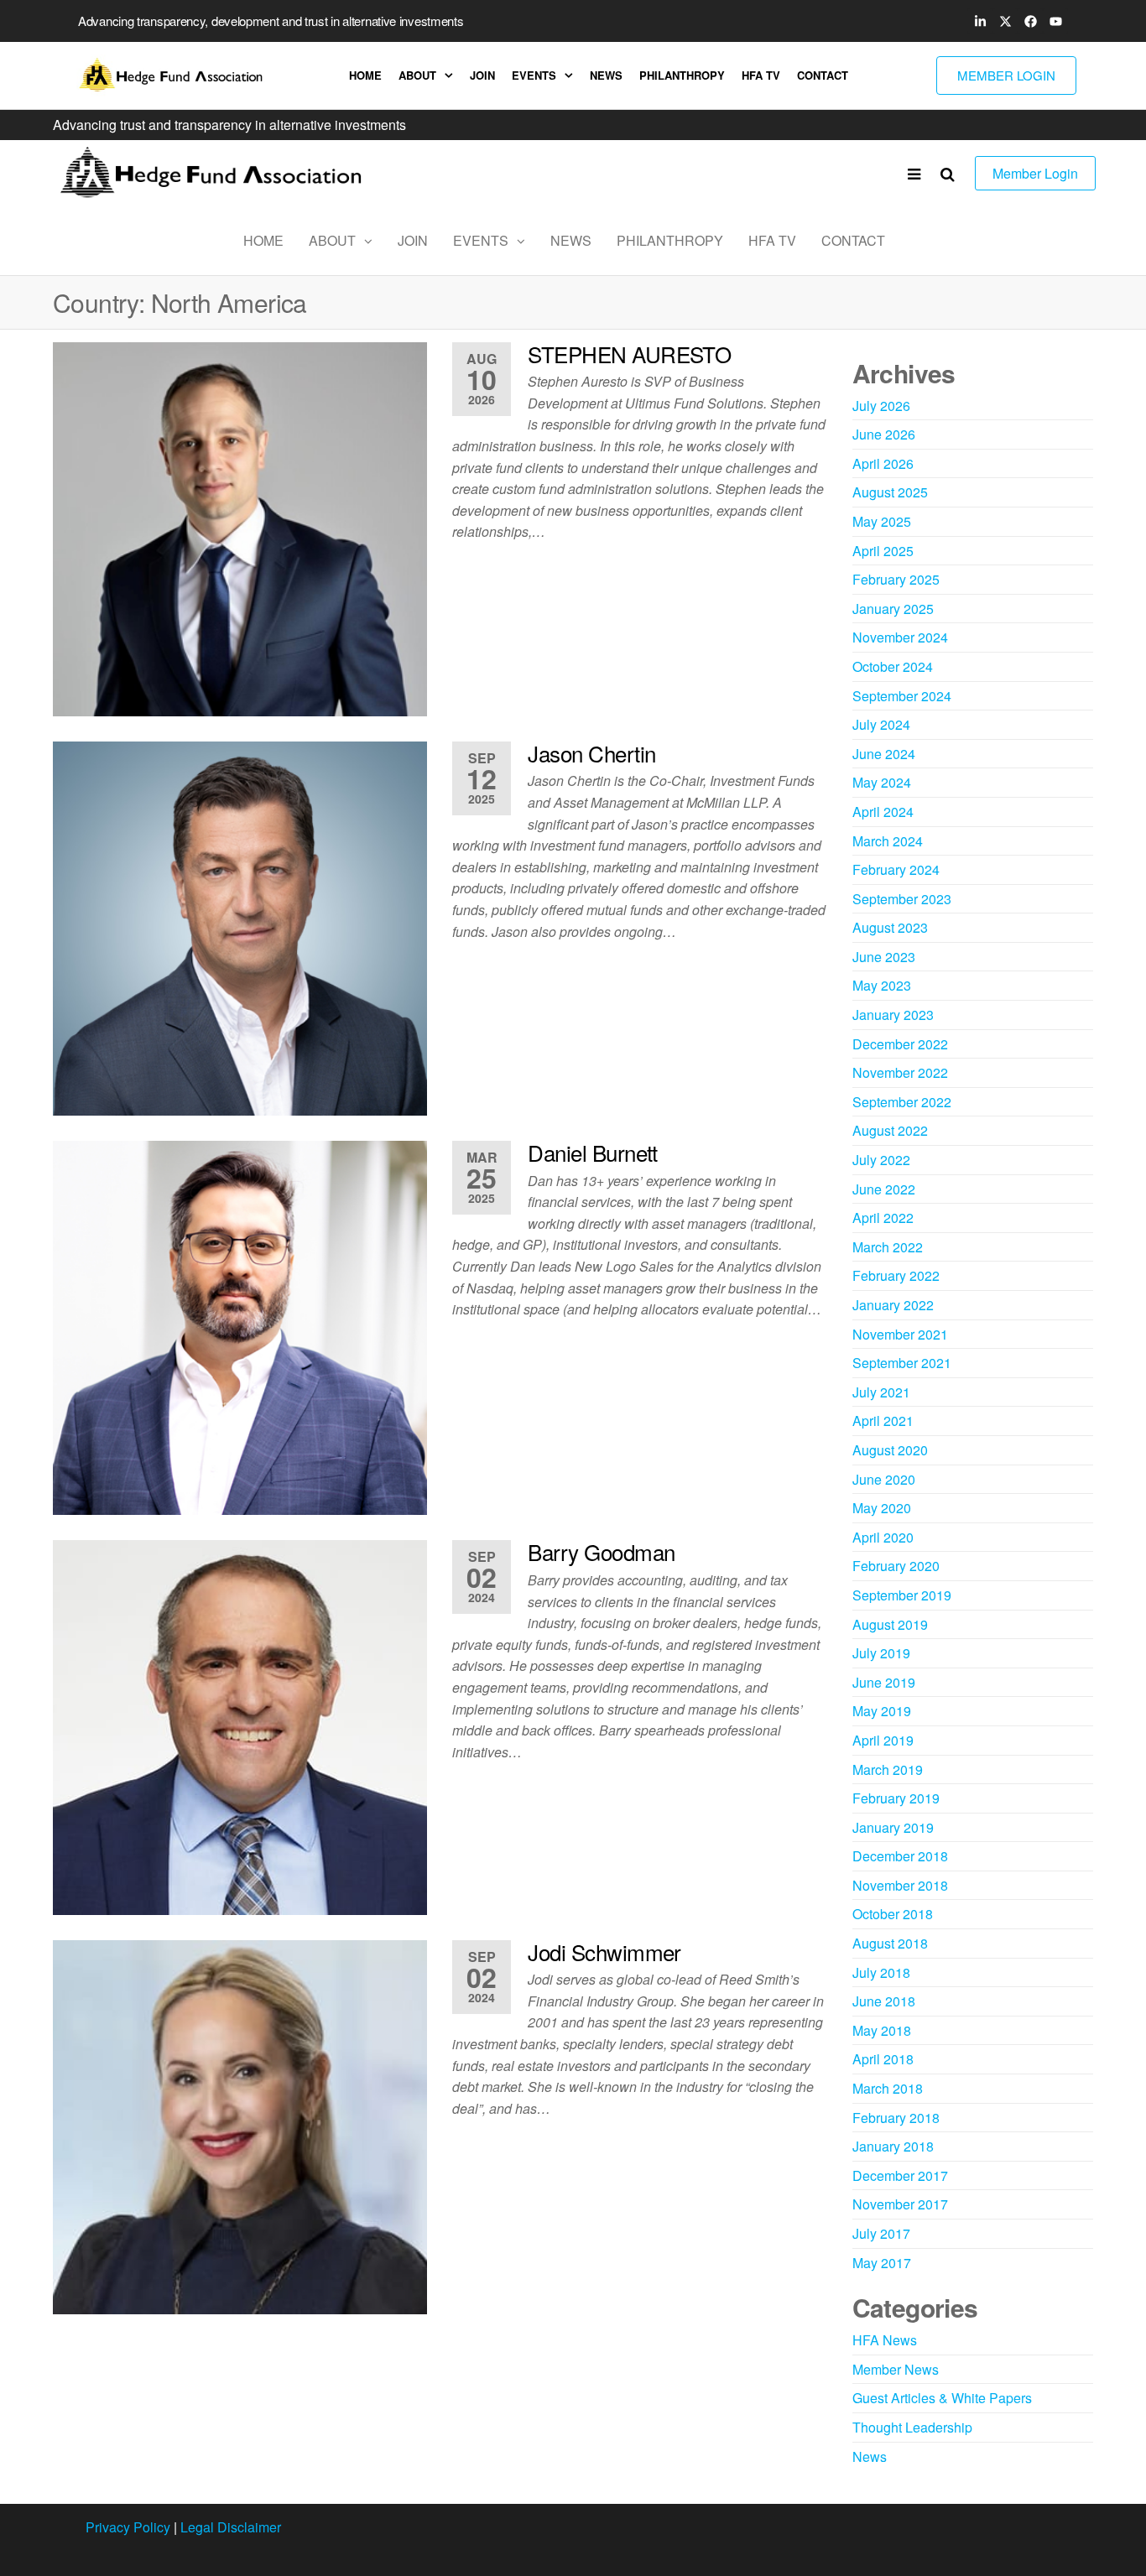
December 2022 (900, 1044)
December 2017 (900, 2175)
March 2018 (888, 2088)
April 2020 (883, 1537)
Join (482, 75)
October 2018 (893, 1914)
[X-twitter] (1005, 21)
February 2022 (896, 1275)
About (417, 75)
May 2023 (882, 985)
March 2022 (888, 1247)
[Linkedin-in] (980, 21)
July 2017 (881, 2233)
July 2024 (881, 724)
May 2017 (882, 2263)
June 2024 (884, 754)
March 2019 (888, 1769)
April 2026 (883, 463)
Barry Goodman (601, 1551)
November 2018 (900, 1885)
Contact (823, 75)
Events (534, 75)
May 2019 (882, 1711)
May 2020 (882, 1508)
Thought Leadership (912, 2427)
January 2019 (893, 1827)
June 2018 (884, 2001)
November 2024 (900, 637)
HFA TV (761, 75)
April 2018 (883, 2059)
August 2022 (890, 1130)
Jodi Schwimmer (604, 1952)
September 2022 (902, 1102)
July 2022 (881, 1160)
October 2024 (893, 666)
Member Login (1035, 173)
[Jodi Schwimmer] (240, 2125)
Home (365, 75)
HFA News (885, 2340)
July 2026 (881, 406)
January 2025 (893, 609)
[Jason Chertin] (240, 926)
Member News (896, 2369)
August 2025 (890, 492)
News (606, 75)
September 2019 (902, 1595)
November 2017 (900, 2204)
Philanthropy (682, 75)
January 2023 (893, 1015)
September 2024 (902, 696)
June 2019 (884, 1682)
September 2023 (902, 899)
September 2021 (902, 1363)
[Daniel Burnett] (240, 1326)
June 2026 (884, 434)
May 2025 (882, 521)
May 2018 (882, 2030)
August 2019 (890, 1624)
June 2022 (884, 1189)
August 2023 (890, 927)
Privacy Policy (128, 2527)
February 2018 (896, 2118)
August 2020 (890, 1450)
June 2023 (884, 957)
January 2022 (893, 1305)
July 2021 (881, 1392)
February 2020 (896, 1566)
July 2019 (881, 1653)
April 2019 (883, 1740)
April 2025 (883, 551)
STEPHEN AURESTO (629, 354)
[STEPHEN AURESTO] (240, 527)
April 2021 (883, 1421)
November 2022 (900, 1072)
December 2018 (900, 1856)
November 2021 (900, 1334)
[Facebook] (1030, 21)
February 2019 (896, 1798)
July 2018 (881, 1972)
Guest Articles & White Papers (942, 2398)
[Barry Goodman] (240, 1726)
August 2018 (890, 1943)
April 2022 (883, 1218)
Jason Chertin (591, 753)
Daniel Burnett (593, 1152)
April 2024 (883, 812)
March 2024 (888, 841)
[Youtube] (1055, 21)
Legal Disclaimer (231, 2527)
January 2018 (893, 2146)
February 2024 (896, 869)
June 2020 (884, 1479)
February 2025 (896, 579)
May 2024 (882, 782)
